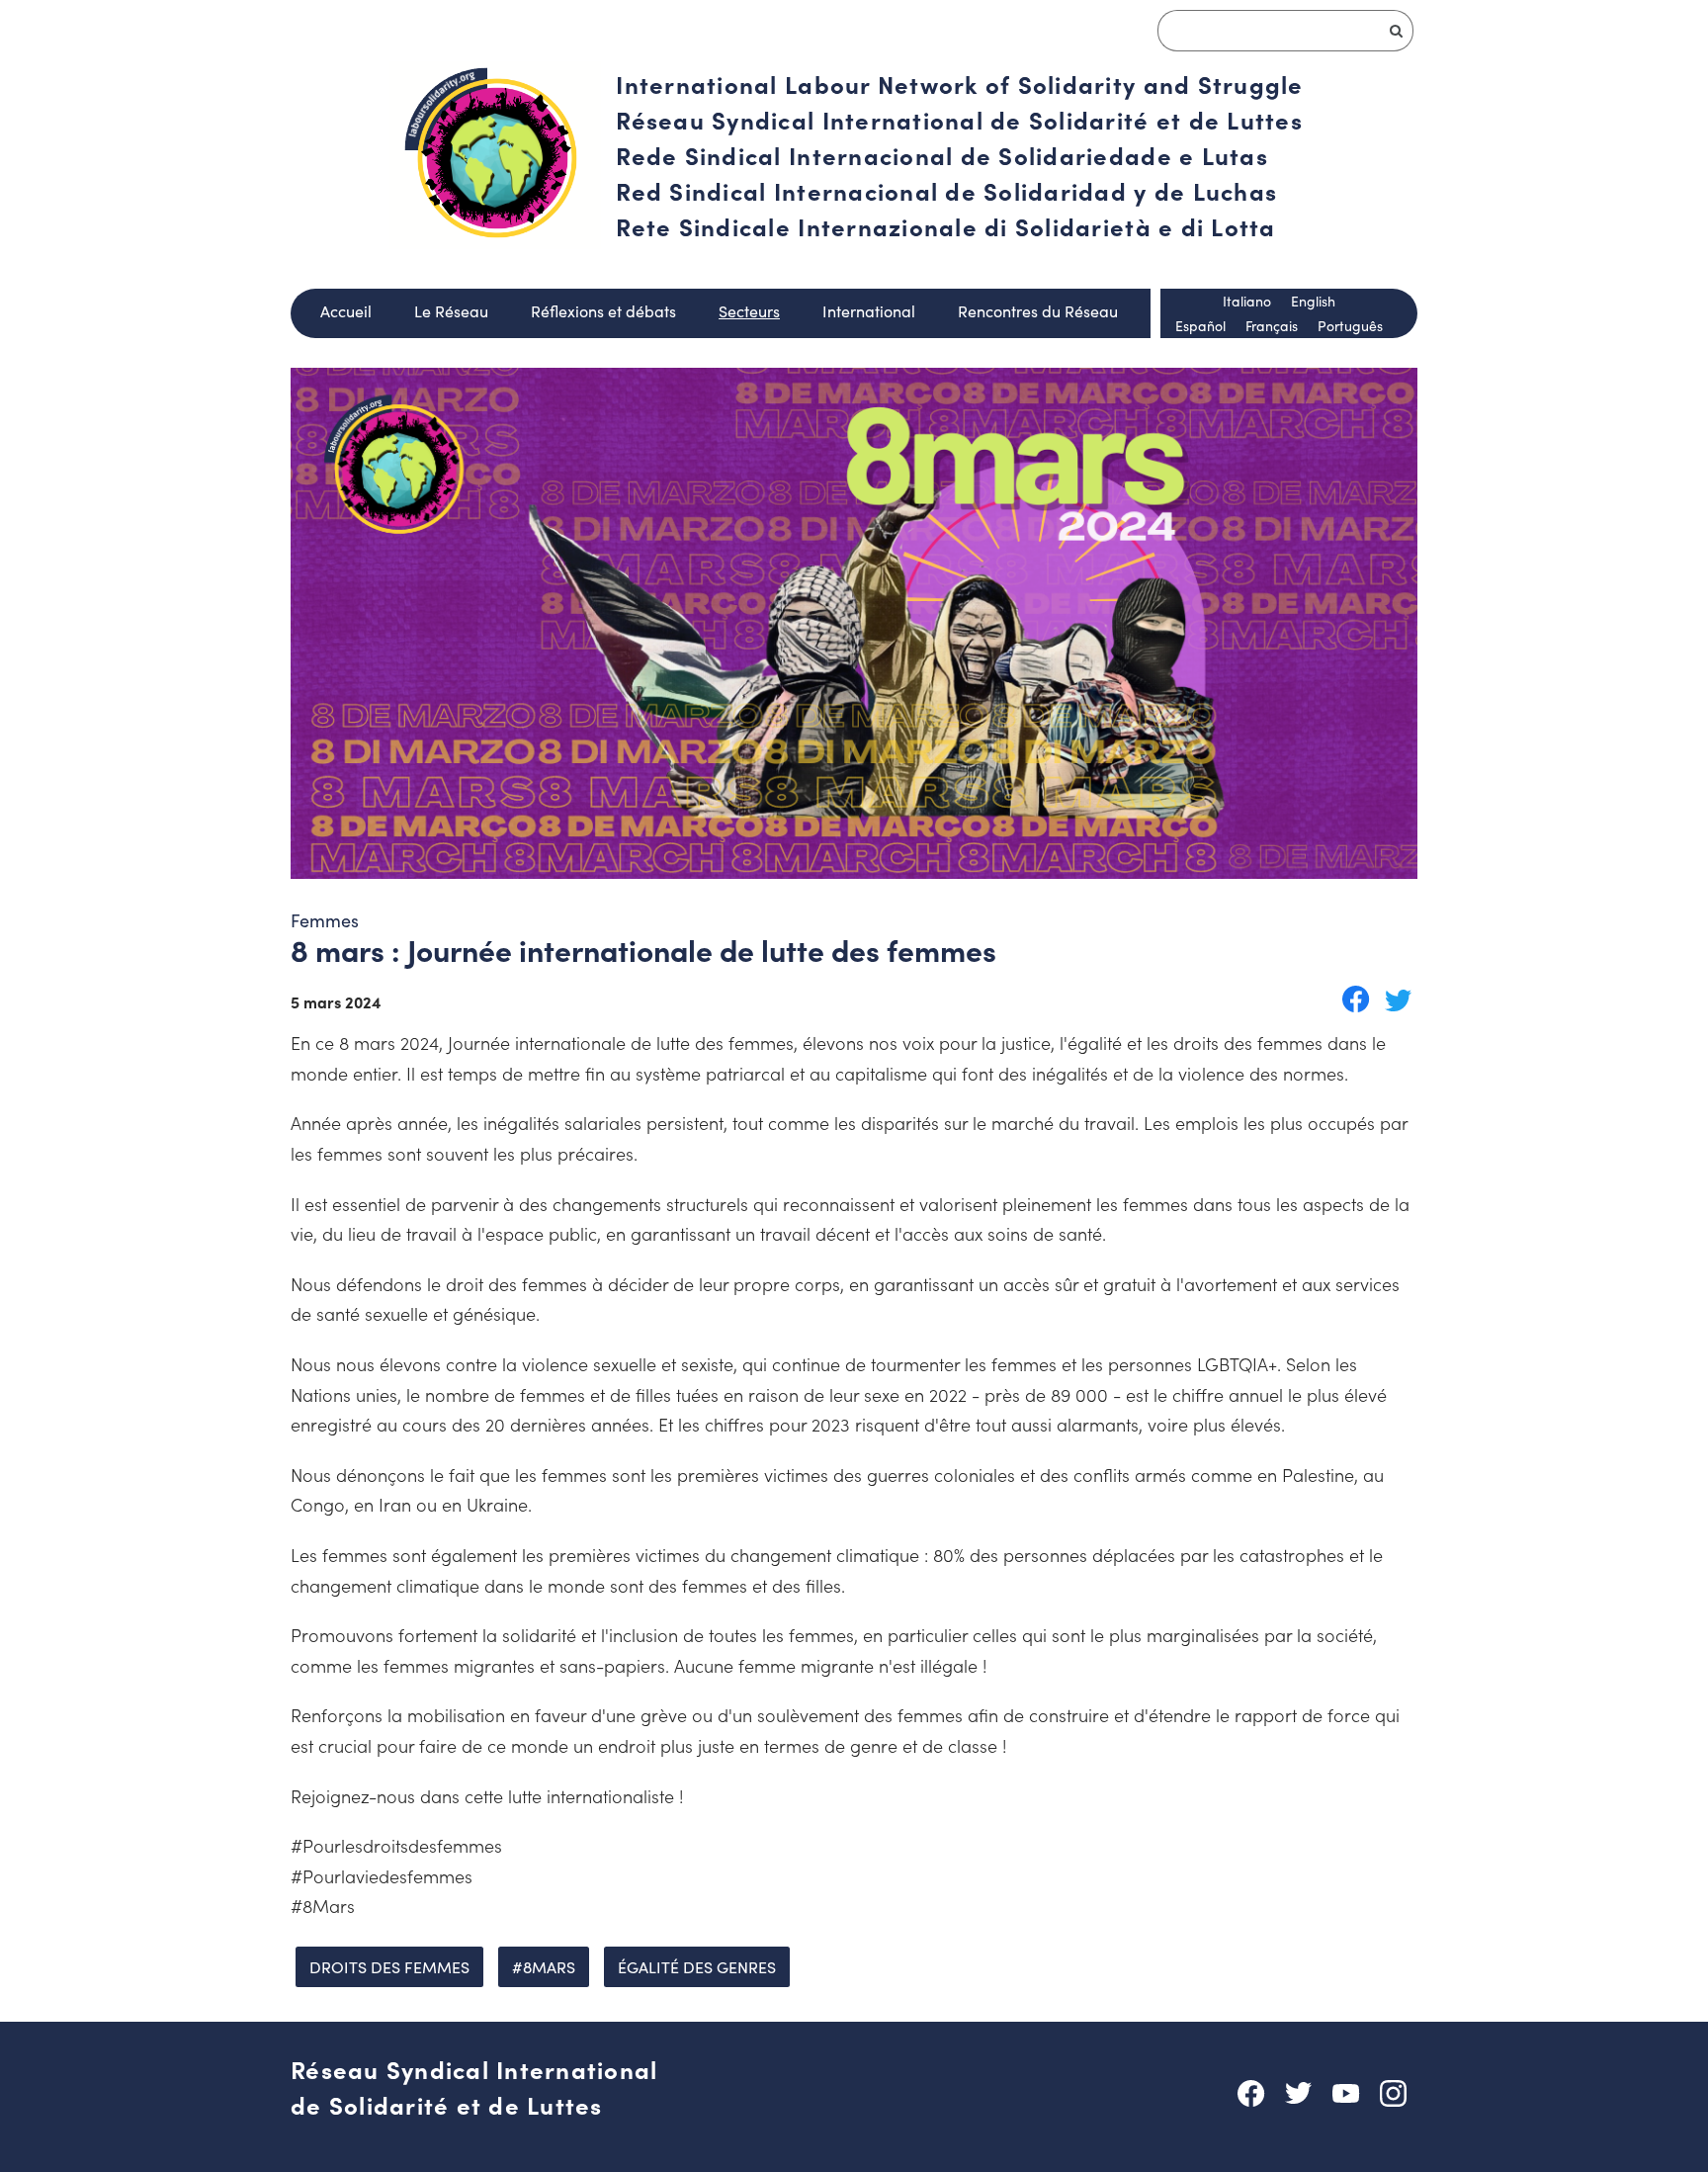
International (869, 311)
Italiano (1247, 301)
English (1313, 301)
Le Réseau (451, 311)
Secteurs (749, 311)
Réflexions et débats (603, 311)
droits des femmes (389, 1967)
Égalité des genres (697, 1967)
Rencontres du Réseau (1038, 311)
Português (1350, 326)
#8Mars (544, 1967)
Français (1272, 326)
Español (1200, 326)
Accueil (346, 311)
